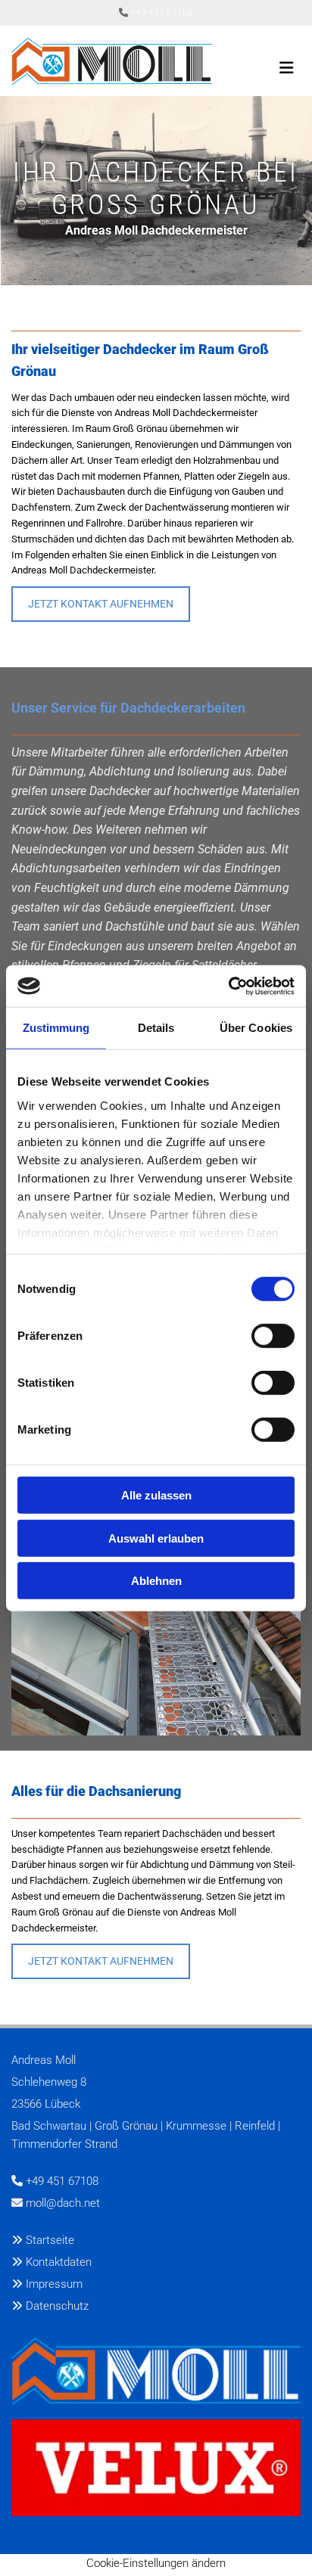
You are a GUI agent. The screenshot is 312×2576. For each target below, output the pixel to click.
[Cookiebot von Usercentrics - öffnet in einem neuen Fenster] (228, 986)
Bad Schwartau (49, 2126)
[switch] (273, 1336)
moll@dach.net (63, 2203)
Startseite (50, 2240)
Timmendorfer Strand (64, 2144)
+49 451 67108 (162, 13)
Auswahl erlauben (156, 1538)
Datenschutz (57, 2306)
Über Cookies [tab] (256, 1028)
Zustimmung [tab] (56, 1028)
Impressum (54, 2284)
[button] (101, 604)
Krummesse (196, 2126)
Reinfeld (255, 2126)
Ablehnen (156, 1581)
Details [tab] (156, 1028)
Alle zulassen (156, 1495)
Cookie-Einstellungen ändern (156, 2563)
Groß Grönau (126, 2126)
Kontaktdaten (59, 2262)
